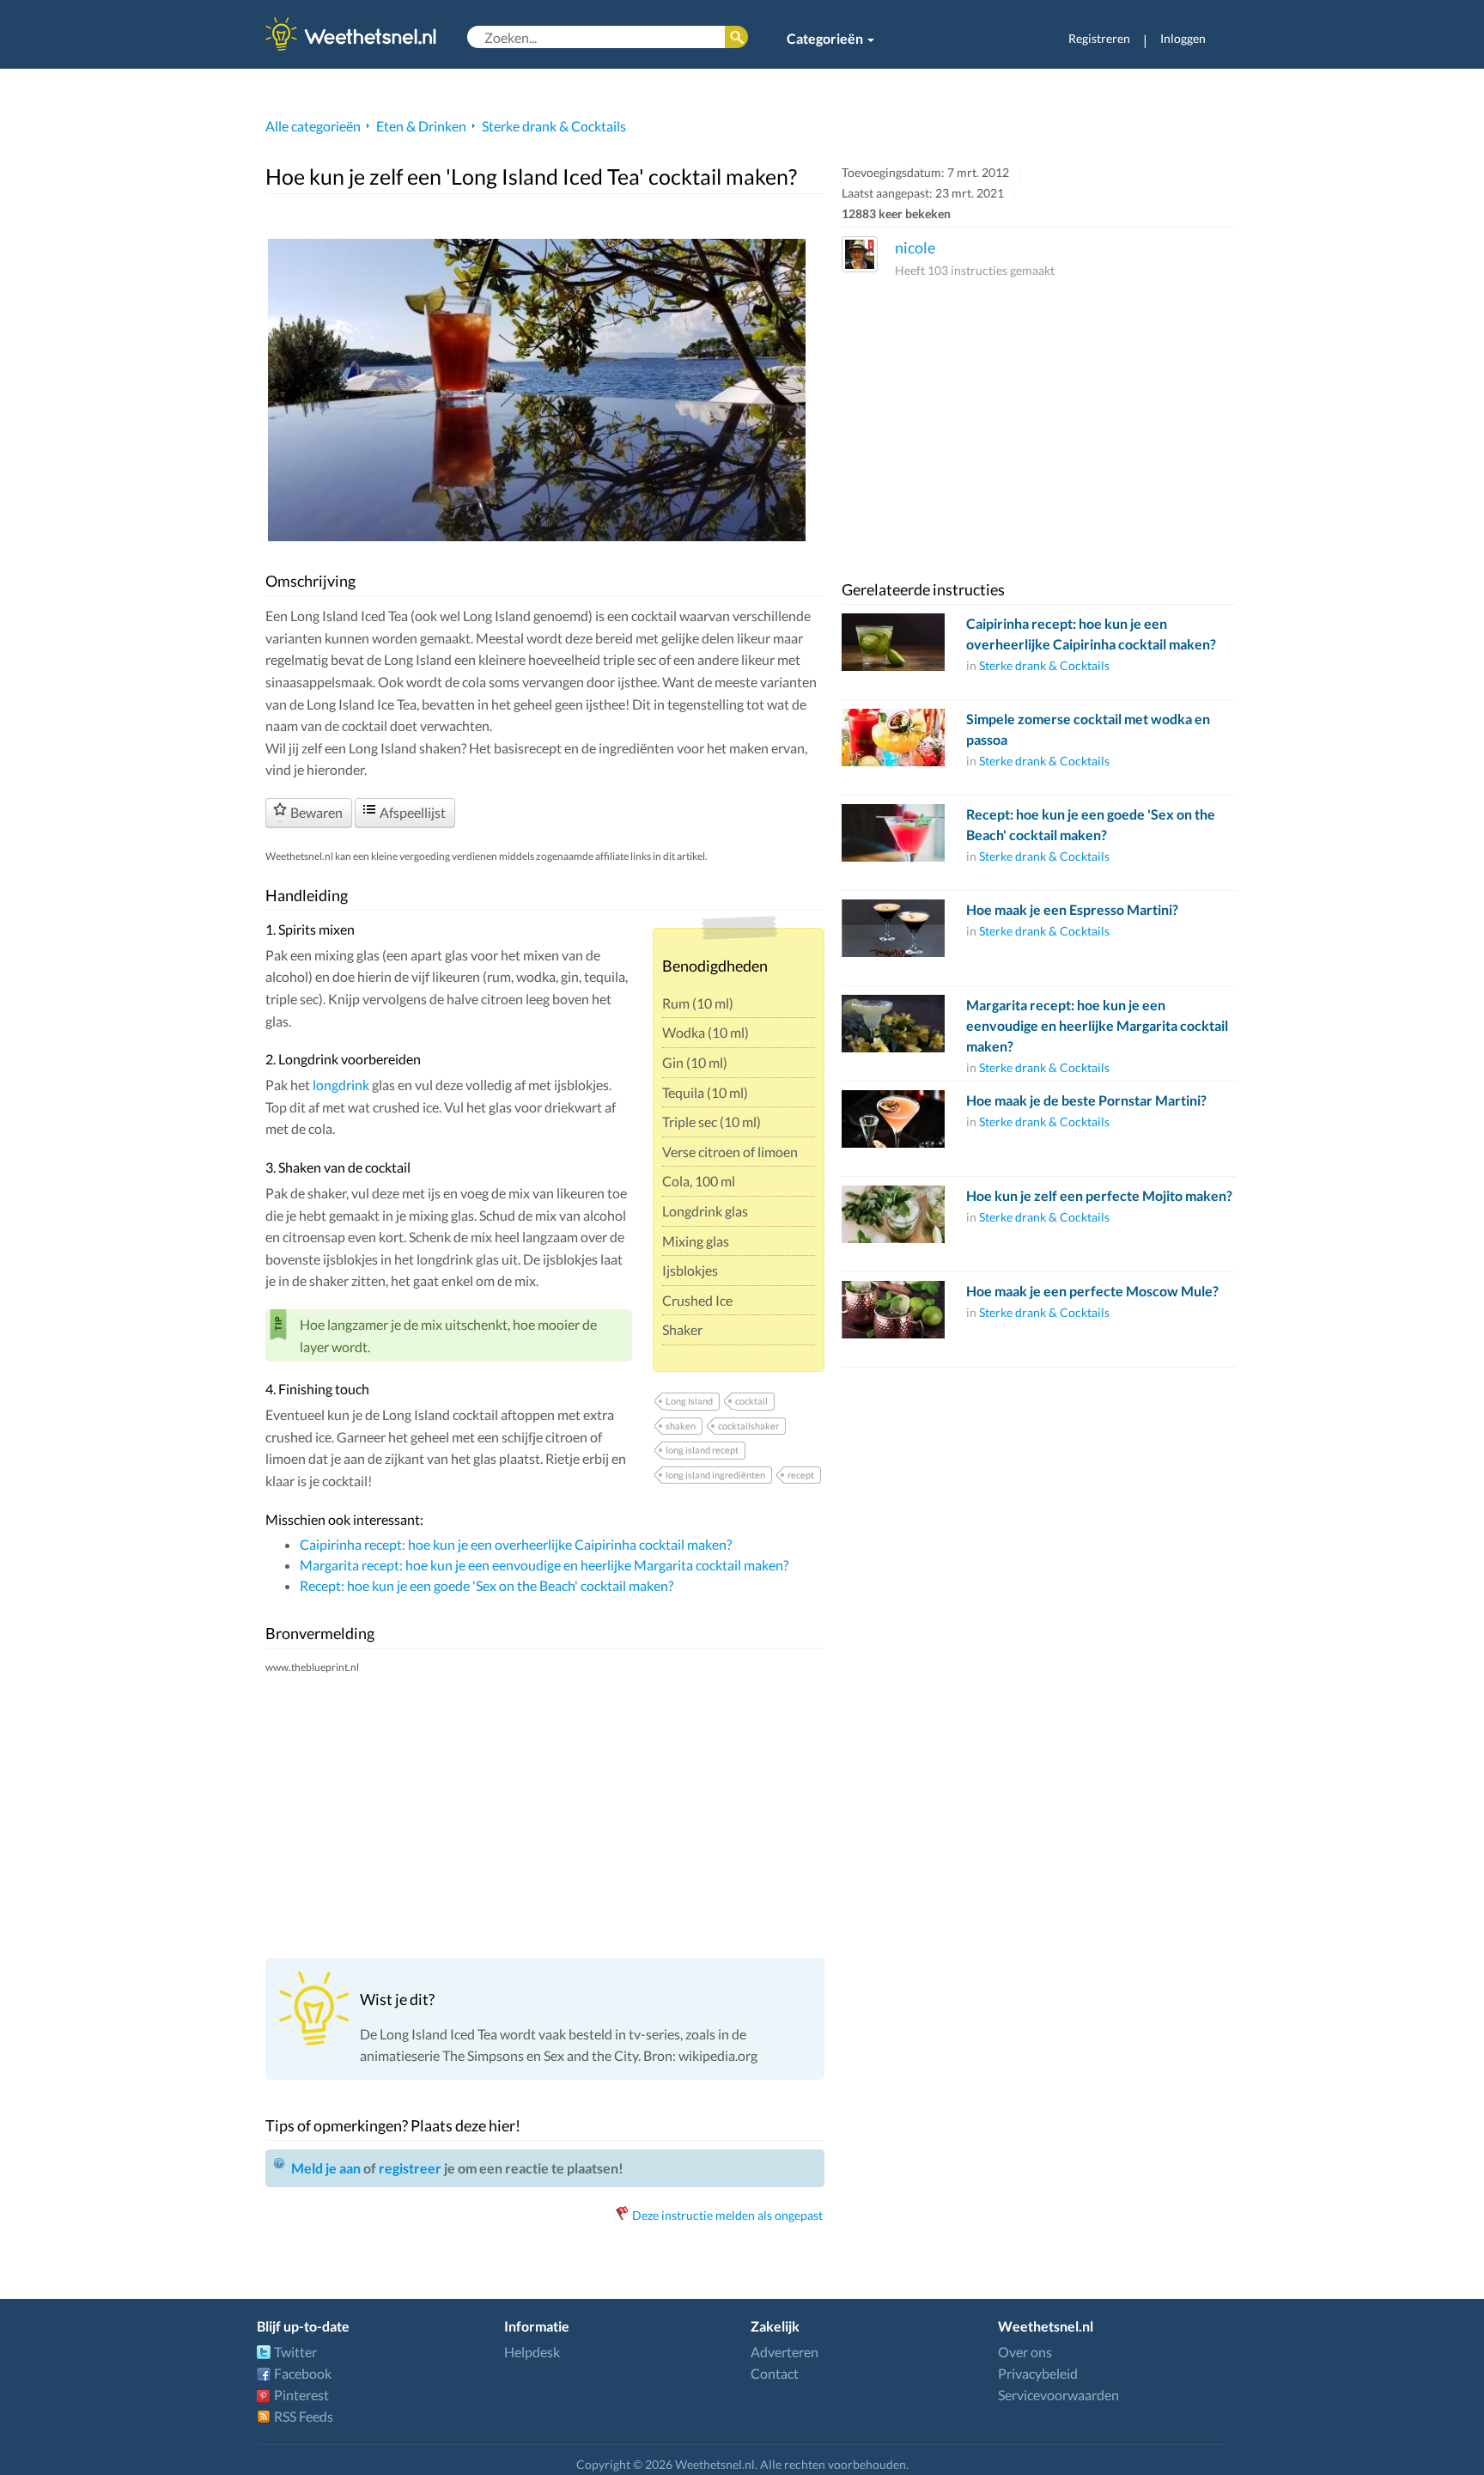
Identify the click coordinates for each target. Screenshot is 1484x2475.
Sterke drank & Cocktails (554, 126)
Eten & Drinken (421, 126)
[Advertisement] (545, 1815)
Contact (775, 2373)
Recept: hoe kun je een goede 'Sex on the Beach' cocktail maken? (487, 1585)
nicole (915, 247)
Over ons (1025, 2352)
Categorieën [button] (826, 38)
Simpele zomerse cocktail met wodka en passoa (1088, 729)
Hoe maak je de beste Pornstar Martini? (1086, 1100)
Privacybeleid (1038, 2373)
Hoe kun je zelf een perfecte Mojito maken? (1099, 1195)
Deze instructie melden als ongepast (727, 2215)
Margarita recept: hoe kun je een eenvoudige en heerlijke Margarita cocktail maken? (544, 1565)
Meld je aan (326, 2168)
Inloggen (1183, 38)
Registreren (1099, 38)
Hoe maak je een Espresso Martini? (1072, 909)
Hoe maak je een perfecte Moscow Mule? (1092, 1291)
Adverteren (785, 2352)
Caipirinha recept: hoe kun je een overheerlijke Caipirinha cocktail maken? (516, 1544)
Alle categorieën (313, 126)
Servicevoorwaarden (1058, 2395)
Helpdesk (532, 2352)
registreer (410, 2168)
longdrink (341, 1085)
